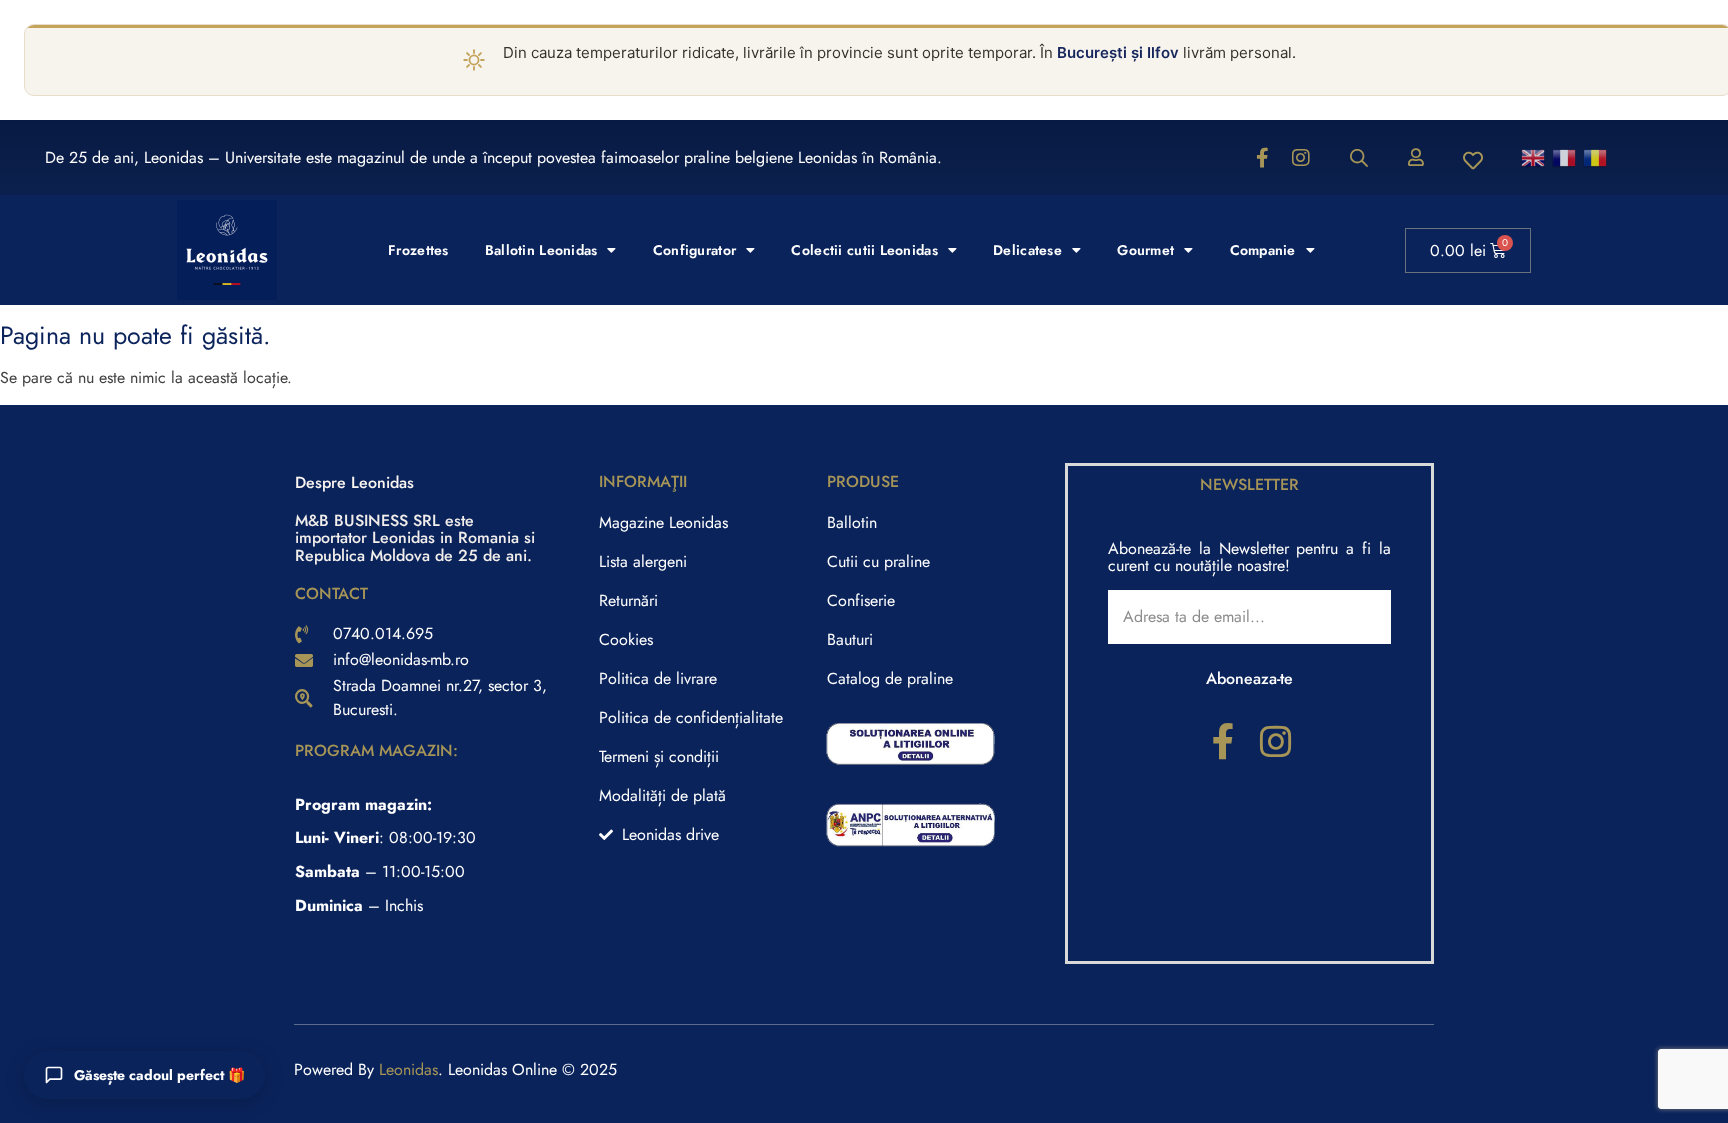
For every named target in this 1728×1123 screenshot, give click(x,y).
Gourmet (1145, 250)
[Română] (1596, 156)
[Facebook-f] (1263, 158)
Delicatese (1027, 250)
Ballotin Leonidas (541, 250)
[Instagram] (1301, 158)
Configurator (694, 250)
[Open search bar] (1359, 158)
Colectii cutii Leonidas (864, 250)
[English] (1534, 156)
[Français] (1565, 156)
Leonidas (408, 1069)
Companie (1263, 250)
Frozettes (418, 250)
